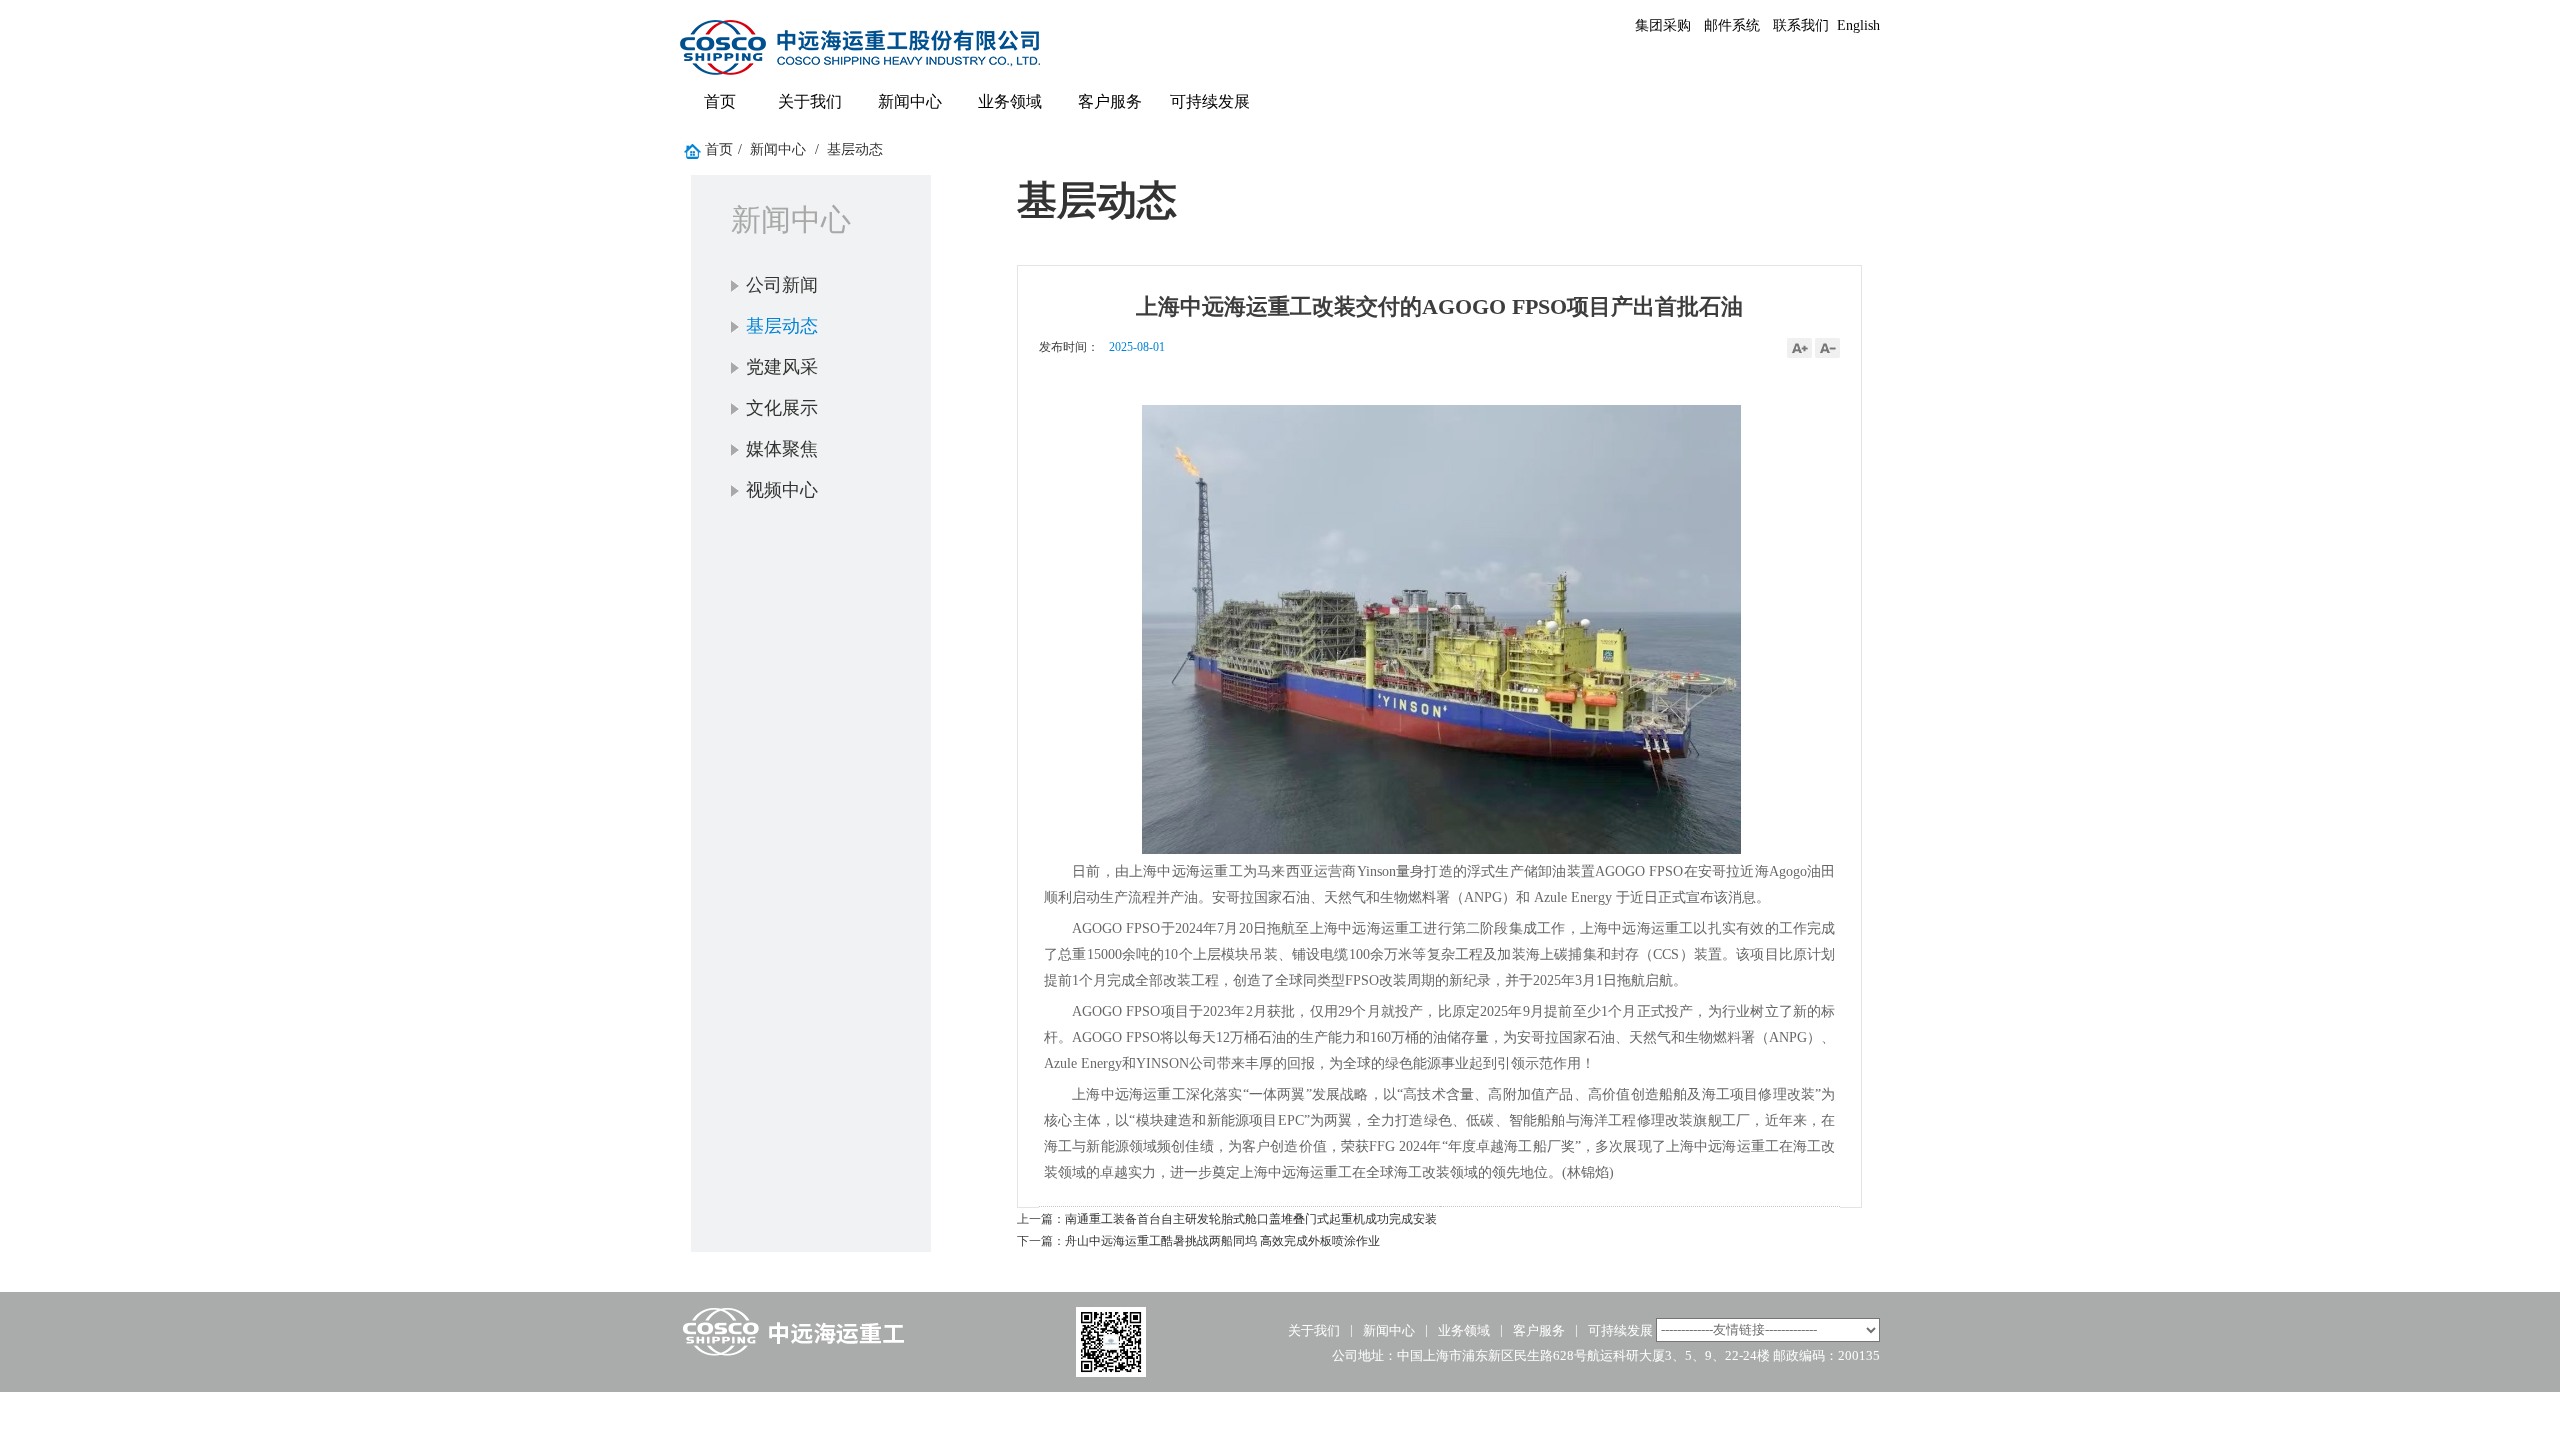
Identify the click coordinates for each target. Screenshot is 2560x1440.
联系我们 (1801, 25)
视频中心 (782, 490)
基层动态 (855, 149)
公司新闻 (782, 285)
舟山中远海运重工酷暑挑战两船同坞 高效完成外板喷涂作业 (1222, 1241)
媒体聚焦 (782, 449)
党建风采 (782, 367)
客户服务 (1110, 101)
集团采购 (1663, 25)
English (1858, 25)
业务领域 (1010, 101)
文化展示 (782, 408)
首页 (720, 101)
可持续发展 (1210, 101)
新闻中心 (910, 101)
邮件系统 (1732, 25)
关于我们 (810, 101)
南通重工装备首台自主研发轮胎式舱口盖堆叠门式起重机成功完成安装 (1251, 1219)
